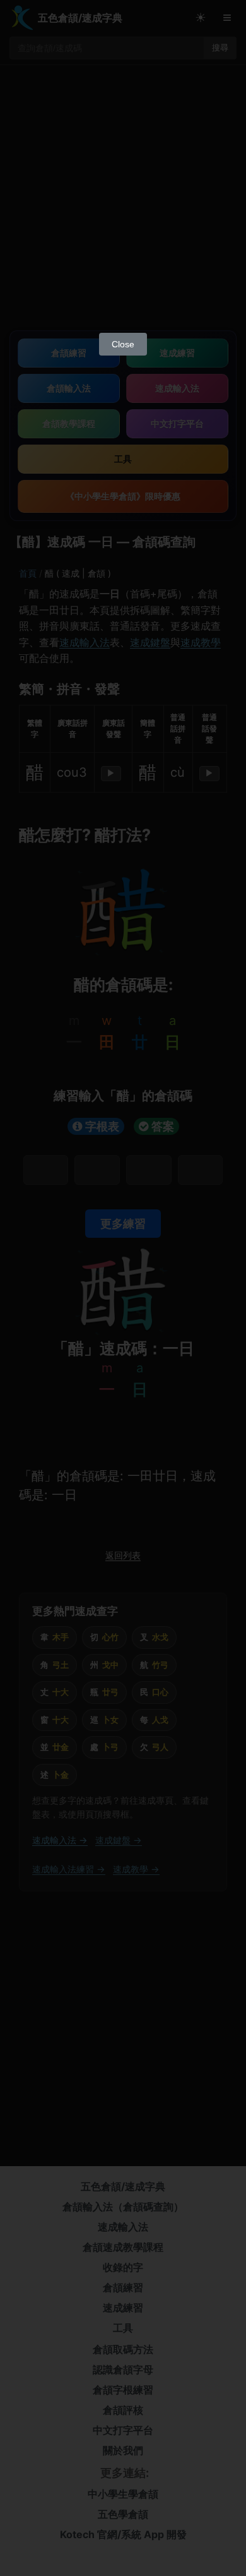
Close (123, 344)
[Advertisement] (123, 197)
